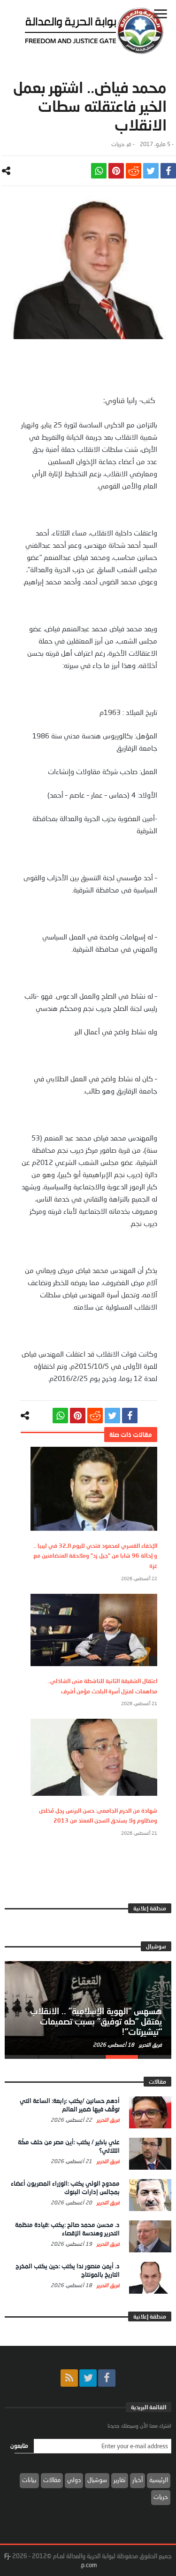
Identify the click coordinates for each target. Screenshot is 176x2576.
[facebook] (168, 171)
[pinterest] (116, 171)
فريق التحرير (150, 2045)
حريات (118, 144)
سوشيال (97, 2480)
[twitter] (151, 171)
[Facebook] (107, 2378)
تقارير (120, 2480)
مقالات (52, 2480)
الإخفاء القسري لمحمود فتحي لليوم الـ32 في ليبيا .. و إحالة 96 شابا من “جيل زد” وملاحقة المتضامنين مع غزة (95, 1556)
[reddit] (134, 171)
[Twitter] (88, 2378)
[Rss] (69, 2378)
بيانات (29, 2480)
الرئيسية (159, 2480)
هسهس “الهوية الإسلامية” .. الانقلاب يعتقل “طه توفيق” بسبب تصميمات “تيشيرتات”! (96, 2021)
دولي (74, 2480)
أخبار (138, 2480)
